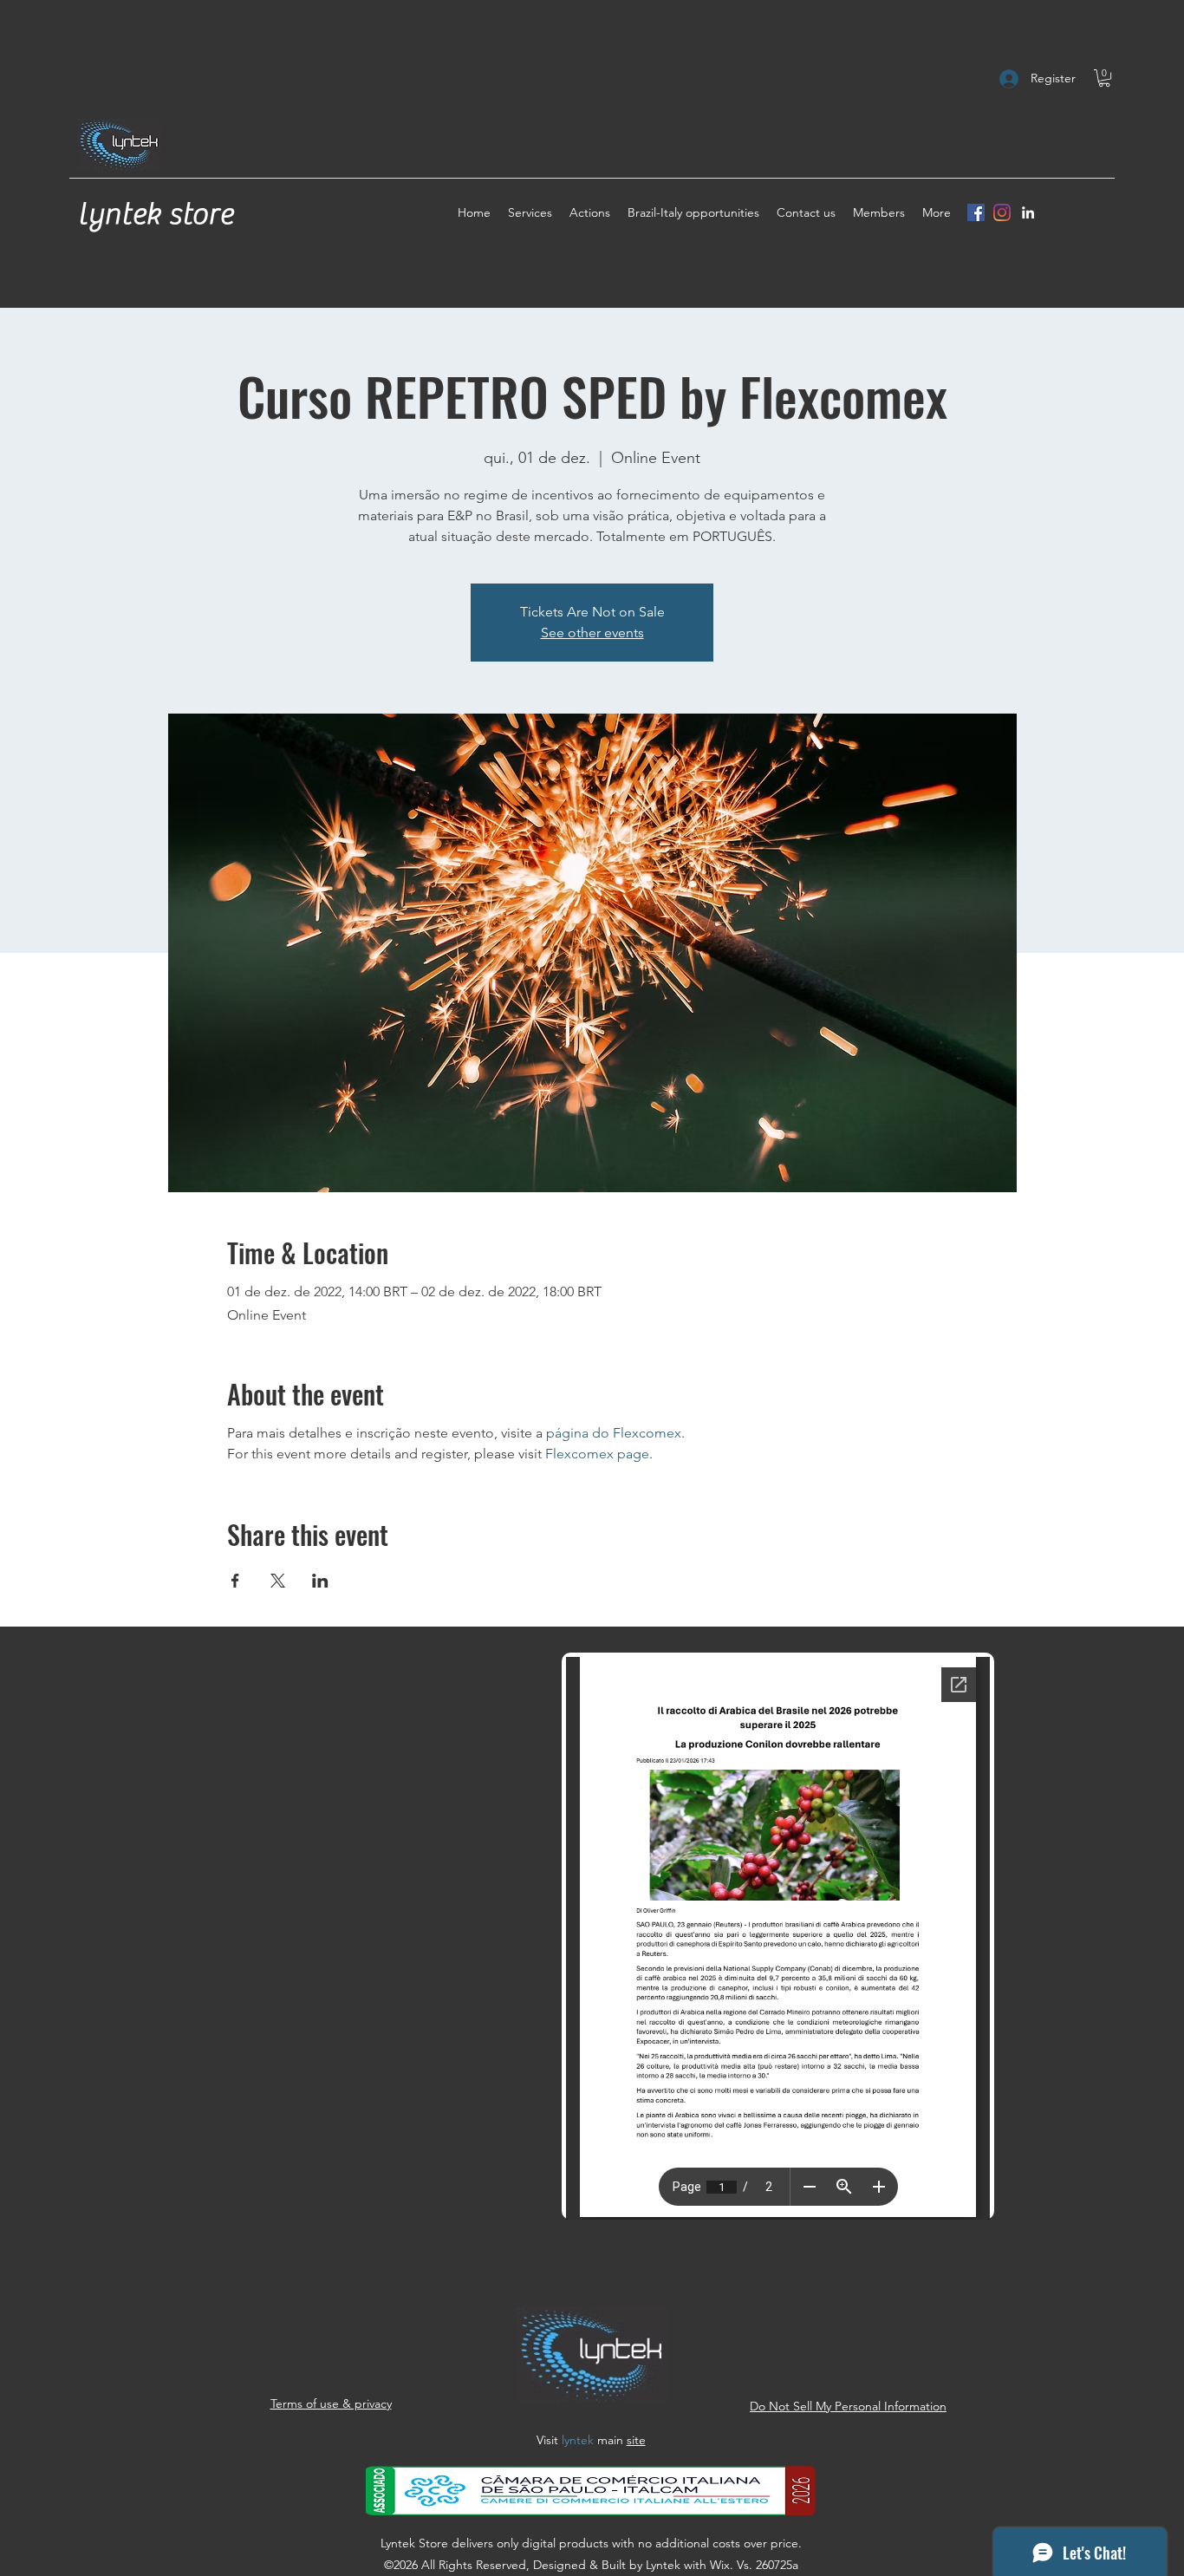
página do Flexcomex (614, 1433)
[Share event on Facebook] (235, 1581)
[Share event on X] (278, 1581)
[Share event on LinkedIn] (320, 1581)
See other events (592, 633)
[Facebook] (976, 212)
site (636, 2440)
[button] (1104, 78)
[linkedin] (1028, 212)
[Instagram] (1002, 212)
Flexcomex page (597, 1454)
